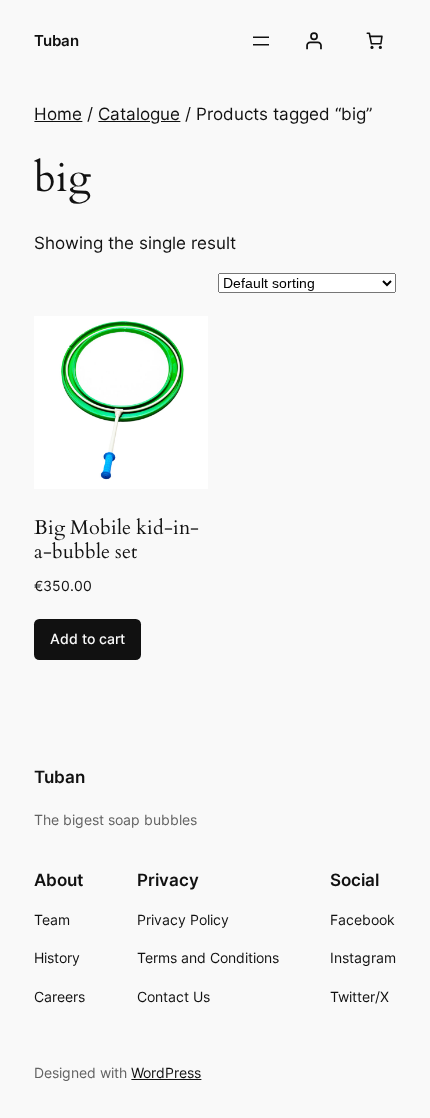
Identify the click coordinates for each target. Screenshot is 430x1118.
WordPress (166, 1072)
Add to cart (87, 638)
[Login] (313, 41)
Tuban (56, 41)
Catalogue (139, 114)
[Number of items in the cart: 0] (375, 41)
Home (58, 114)
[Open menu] (261, 41)
